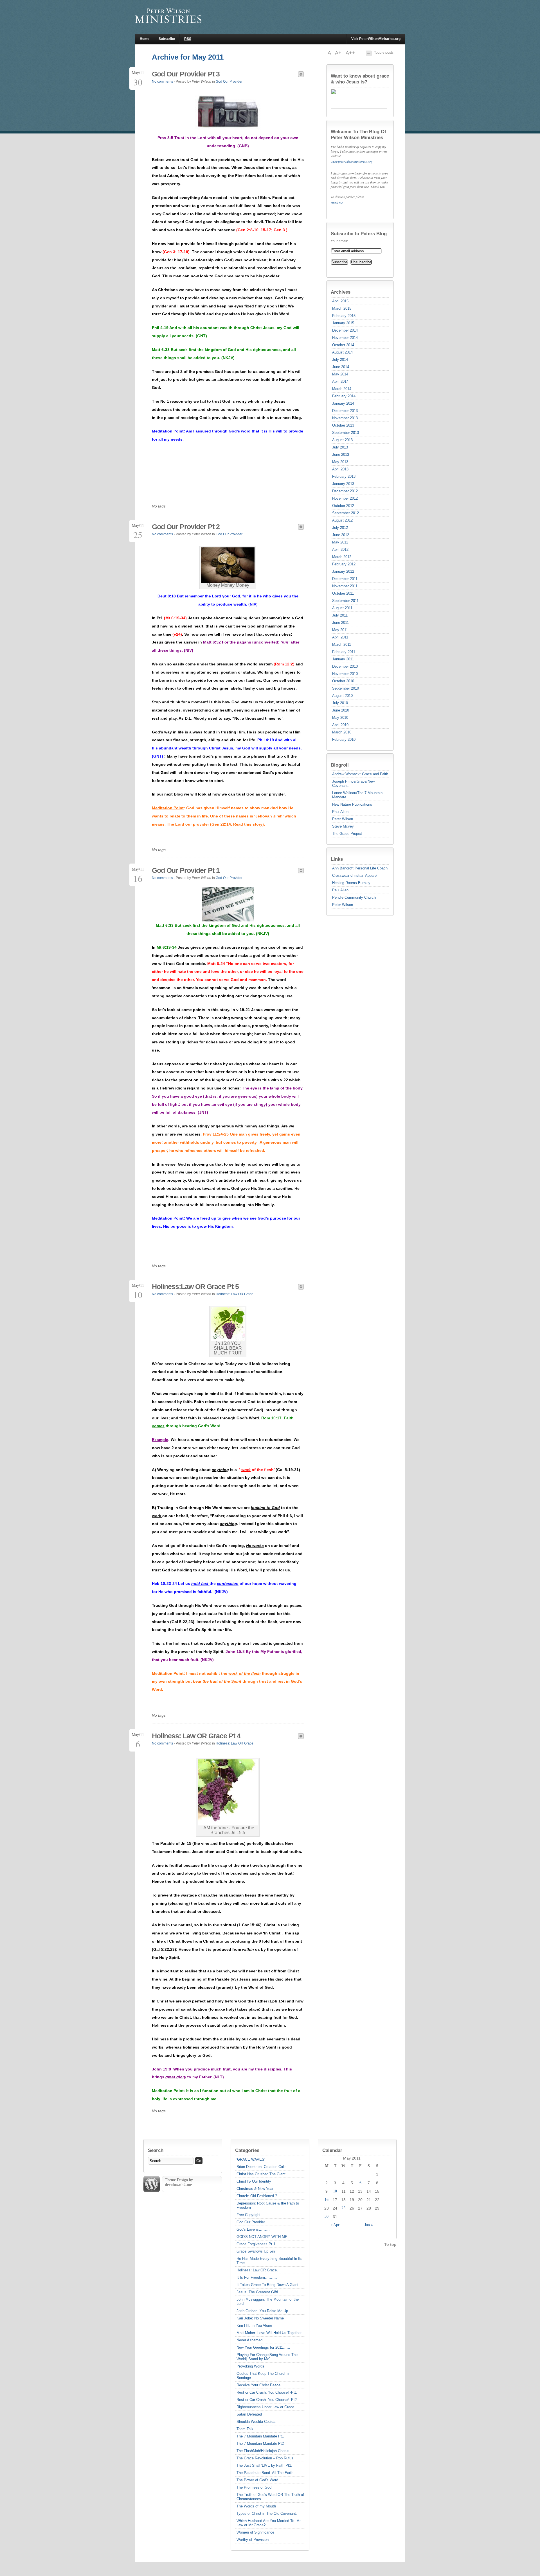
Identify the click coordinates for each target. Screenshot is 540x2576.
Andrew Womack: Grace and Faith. (361, 774)
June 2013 (341, 455)
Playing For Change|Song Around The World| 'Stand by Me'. (267, 2357)
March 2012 (342, 557)
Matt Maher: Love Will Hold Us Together (269, 2333)
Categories (247, 2150)
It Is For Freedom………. (257, 2277)
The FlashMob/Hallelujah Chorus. (264, 2451)
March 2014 (342, 389)
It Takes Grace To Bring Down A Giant (267, 2285)
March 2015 (342, 308)
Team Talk (245, 2429)
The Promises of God (254, 2487)
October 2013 (343, 425)
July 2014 (340, 360)
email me (337, 203)
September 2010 (346, 688)
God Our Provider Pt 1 (186, 870)
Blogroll (340, 765)
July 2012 (340, 528)
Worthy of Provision (253, 2540)
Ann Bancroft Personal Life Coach (360, 868)
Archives (341, 292)
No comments (162, 81)
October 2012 (343, 506)
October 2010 (343, 681)
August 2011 (342, 608)
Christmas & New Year (255, 2189)
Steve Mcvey (343, 826)
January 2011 (343, 659)
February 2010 (344, 739)
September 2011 (345, 601)
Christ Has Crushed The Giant (261, 2174)
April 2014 (340, 381)
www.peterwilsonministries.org (352, 162)
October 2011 (343, 593)
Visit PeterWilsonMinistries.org (376, 39)
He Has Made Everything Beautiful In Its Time (269, 2261)
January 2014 (343, 403)
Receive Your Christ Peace (258, 2385)
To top (390, 2244)
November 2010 (345, 674)
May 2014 (340, 374)
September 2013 (346, 433)
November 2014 (345, 338)
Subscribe (167, 39)
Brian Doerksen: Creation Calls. (262, 2167)
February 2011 (344, 652)
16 (327, 2200)
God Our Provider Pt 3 (186, 74)
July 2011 (340, 615)
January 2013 (343, 484)
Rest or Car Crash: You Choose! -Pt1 (267, 2392)
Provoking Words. (251, 2366)
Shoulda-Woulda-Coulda (256, 2422)
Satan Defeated (249, 2414)
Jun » (369, 2225)
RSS (188, 39)
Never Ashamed (249, 2340)
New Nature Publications (352, 804)
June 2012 (341, 535)
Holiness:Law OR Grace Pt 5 (195, 1286)
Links (337, 859)
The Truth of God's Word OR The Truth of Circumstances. (270, 2497)
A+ (339, 53)
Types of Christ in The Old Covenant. (267, 2513)
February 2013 (344, 476)
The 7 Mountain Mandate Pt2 (260, 2444)
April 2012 (340, 550)
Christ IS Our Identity (254, 2181)
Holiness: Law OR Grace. (235, 1294)
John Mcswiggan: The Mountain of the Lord (268, 2301)
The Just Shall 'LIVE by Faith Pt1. (264, 2465)
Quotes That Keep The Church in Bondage (263, 2376)
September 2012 (346, 513)
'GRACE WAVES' (251, 2159)
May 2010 (340, 718)
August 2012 (342, 520)
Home (145, 39)
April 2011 (340, 637)
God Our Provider (229, 81)
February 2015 (344, 316)
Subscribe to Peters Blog (359, 234)
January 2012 (343, 571)
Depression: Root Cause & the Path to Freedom (268, 2205)
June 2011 (340, 623)
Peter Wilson (343, 819)
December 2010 (345, 666)
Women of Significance (255, 2532)
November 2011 (345, 586)
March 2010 (342, 732)
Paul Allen (340, 812)
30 (327, 2216)
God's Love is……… (253, 2229)
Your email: (339, 241)
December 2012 (345, 491)
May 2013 (340, 462)
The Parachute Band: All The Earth (265, 2473)
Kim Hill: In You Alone (254, 2325)
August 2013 (342, 440)
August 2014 (342, 352)
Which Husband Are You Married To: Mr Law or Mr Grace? (269, 2523)
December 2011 (345, 579)
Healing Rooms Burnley (351, 883)
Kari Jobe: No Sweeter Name (260, 2318)
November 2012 (345, 498)
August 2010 (342, 696)
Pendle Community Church (354, 897)
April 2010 (340, 725)
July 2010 (340, 703)
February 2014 (344, 396)
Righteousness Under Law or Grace (265, 2407)
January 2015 (343, 323)
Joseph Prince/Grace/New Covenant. (353, 783)
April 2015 (340, 301)
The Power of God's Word (257, 2480)
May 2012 (340, 542)
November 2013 (345, 418)
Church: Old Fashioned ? (257, 2196)
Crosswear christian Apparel (355, 875)
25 (343, 2208)
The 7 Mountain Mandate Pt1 (260, 2436)
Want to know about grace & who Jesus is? (360, 79)
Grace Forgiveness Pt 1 (256, 2244)
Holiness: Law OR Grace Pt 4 (196, 1736)
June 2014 (341, 367)
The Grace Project (347, 834)
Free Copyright (248, 2215)
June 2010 (341, 710)
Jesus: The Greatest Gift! (257, 2292)
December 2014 (345, 330)
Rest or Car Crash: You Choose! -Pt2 (267, 2400)
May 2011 (340, 630)
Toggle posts (384, 53)
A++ (350, 53)
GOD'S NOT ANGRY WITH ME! (263, 2237)
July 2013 (340, 447)
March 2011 (342, 644)
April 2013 (340, 469)
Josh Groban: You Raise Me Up (262, 2311)
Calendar (332, 2150)
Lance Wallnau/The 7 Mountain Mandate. (357, 795)
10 (335, 2191)
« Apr (335, 2225)
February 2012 (344, 564)
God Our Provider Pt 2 (186, 527)
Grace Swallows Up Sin (256, 2251)
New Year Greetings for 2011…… (263, 2347)
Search (156, 2150)
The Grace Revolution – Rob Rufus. (265, 2458)
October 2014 (343, 345)
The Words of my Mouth (256, 2506)
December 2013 (345, 411)
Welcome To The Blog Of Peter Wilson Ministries (358, 134)
